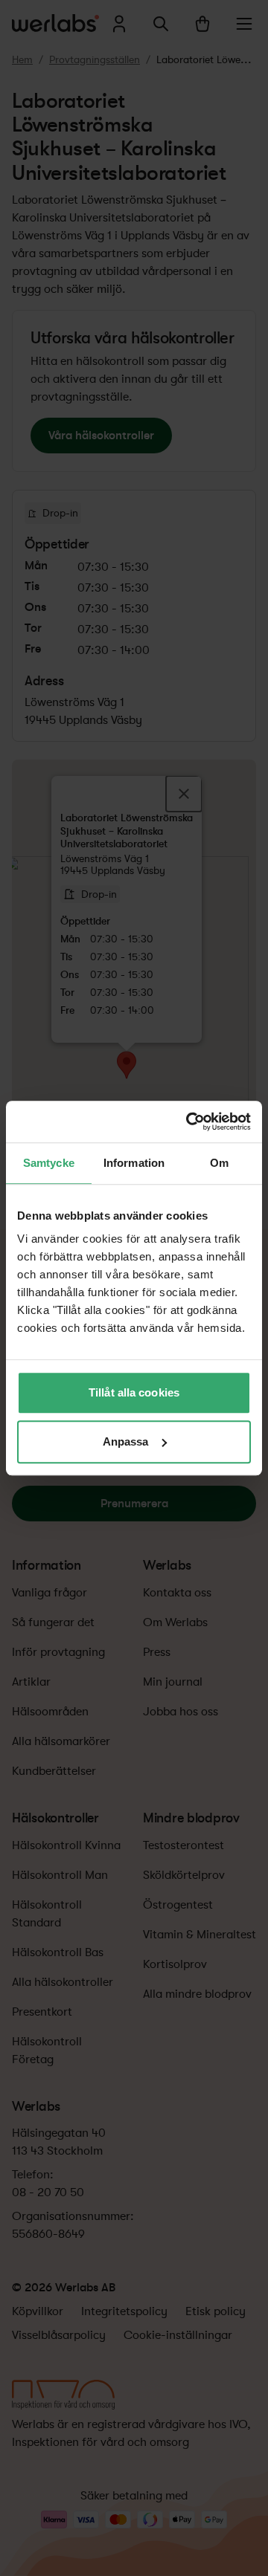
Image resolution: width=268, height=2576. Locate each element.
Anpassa (126, 1441)
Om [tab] (219, 1163)
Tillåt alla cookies (134, 1392)
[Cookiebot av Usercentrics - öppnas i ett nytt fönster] (189, 1122)
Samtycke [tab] (49, 1163)
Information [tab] (134, 1163)
